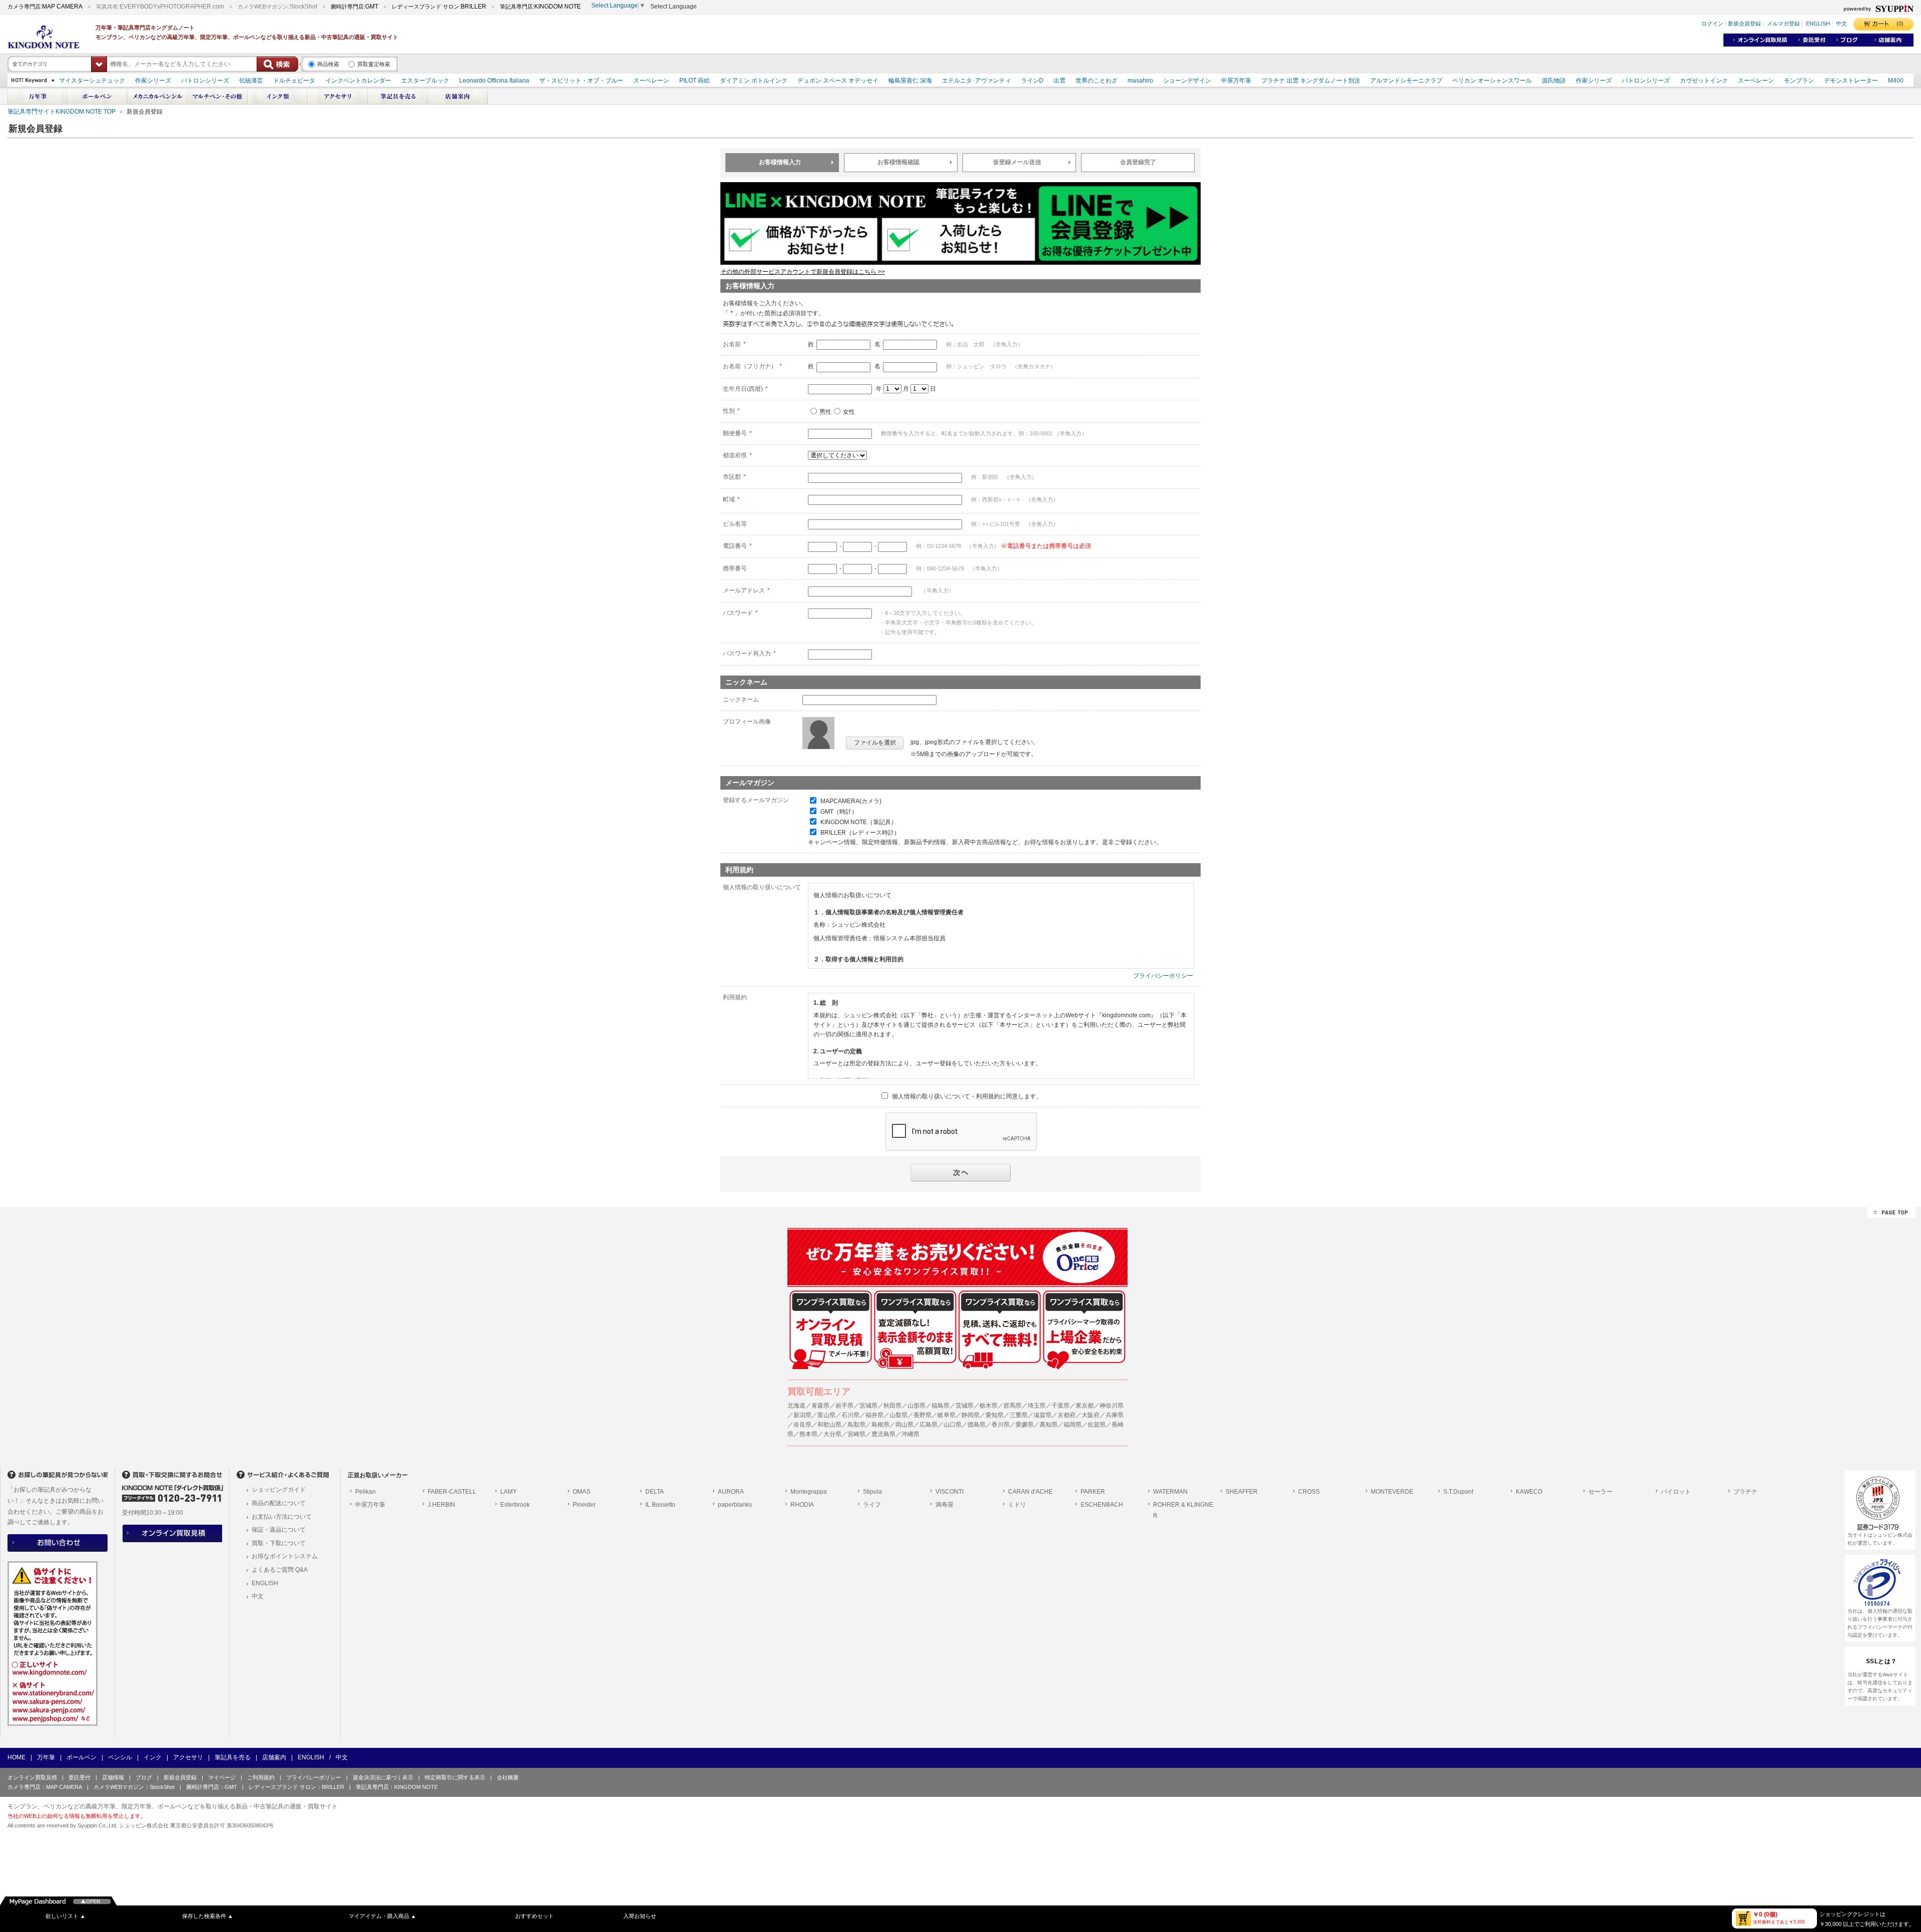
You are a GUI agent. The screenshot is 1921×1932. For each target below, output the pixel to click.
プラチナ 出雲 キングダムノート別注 (1311, 81)
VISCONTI (949, 1492)
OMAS (582, 1492)
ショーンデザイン (1187, 81)
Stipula (872, 1492)
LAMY (509, 1492)
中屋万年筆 (1236, 81)
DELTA (655, 1492)
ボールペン (82, 1757)
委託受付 (80, 1777)
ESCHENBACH (1102, 1505)
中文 (1841, 24)
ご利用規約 (261, 1777)
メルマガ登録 (1783, 24)
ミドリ (1017, 1505)
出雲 (1060, 81)
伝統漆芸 (251, 81)
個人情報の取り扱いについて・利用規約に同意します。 (967, 1096)
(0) (1900, 24)
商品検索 (328, 64)
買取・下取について (279, 1543)
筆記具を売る (233, 1757)
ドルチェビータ (294, 81)
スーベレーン (651, 81)
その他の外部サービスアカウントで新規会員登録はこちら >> (803, 272)
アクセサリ (188, 1757)
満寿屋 (944, 1505)
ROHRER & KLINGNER (1183, 1510)
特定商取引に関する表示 (455, 1777)
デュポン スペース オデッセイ (838, 81)
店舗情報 (113, 1777)
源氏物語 (1554, 81)
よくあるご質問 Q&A (280, 1570)
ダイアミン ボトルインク (754, 81)
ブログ (144, 1777)
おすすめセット (535, 1916)
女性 (849, 412)
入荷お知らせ (640, 1916)
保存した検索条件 (208, 1916)
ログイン (1712, 24)
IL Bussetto (660, 1505)
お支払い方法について (282, 1517)
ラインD (1032, 81)
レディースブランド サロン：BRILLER (296, 1787)
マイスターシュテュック (92, 81)
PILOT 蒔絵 (695, 81)
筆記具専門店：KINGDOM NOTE (397, 1787)
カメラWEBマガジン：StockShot (134, 1787)
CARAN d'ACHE (1030, 1492)
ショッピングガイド (279, 1490)
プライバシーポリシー (1163, 976)
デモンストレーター (1851, 81)
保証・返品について (279, 1530)
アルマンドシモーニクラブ (1406, 81)
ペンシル (120, 1757)
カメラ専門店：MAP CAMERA (45, 1787)
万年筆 (46, 1757)
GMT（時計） (839, 812)
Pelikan (365, 1492)
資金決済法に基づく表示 (383, 1777)
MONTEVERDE (1392, 1492)
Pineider (584, 1505)
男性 (825, 412)
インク (153, 1757)
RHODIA (802, 1505)
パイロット (1676, 1492)
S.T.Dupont (1458, 1492)
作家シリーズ (153, 81)
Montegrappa (809, 1492)
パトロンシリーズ (205, 81)
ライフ (872, 1505)
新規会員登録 (1744, 24)
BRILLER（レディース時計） (860, 833)
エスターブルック (425, 81)
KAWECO (1529, 1492)
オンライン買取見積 (32, 1777)
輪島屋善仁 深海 (910, 81)
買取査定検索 (374, 64)
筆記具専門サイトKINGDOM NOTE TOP (62, 112)
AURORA (731, 1492)
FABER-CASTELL (452, 1492)
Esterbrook (515, 1505)
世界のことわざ (1097, 81)
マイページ (222, 1777)
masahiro (1140, 81)
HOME (17, 1757)
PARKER (1093, 1492)
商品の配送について (279, 1503)
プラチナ (1745, 1492)
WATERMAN (1170, 1492)
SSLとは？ (1881, 1661)
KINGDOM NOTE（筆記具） (859, 822)
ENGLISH (1818, 24)
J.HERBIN (441, 1505)
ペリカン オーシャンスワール (1492, 81)
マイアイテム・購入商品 (382, 1916)
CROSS (1309, 1492)
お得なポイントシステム (285, 1556)
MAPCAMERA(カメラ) (851, 801)
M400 (1896, 81)
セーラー (1600, 1492)
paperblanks (735, 1505)
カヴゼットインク (1704, 81)
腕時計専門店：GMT (212, 1787)
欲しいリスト (66, 1916)
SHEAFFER (1242, 1492)
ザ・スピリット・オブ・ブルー (581, 81)
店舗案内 (274, 1757)
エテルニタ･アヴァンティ (977, 81)
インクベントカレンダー (358, 81)
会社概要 (508, 1777)
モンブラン (1799, 81)
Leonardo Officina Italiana (494, 81)
